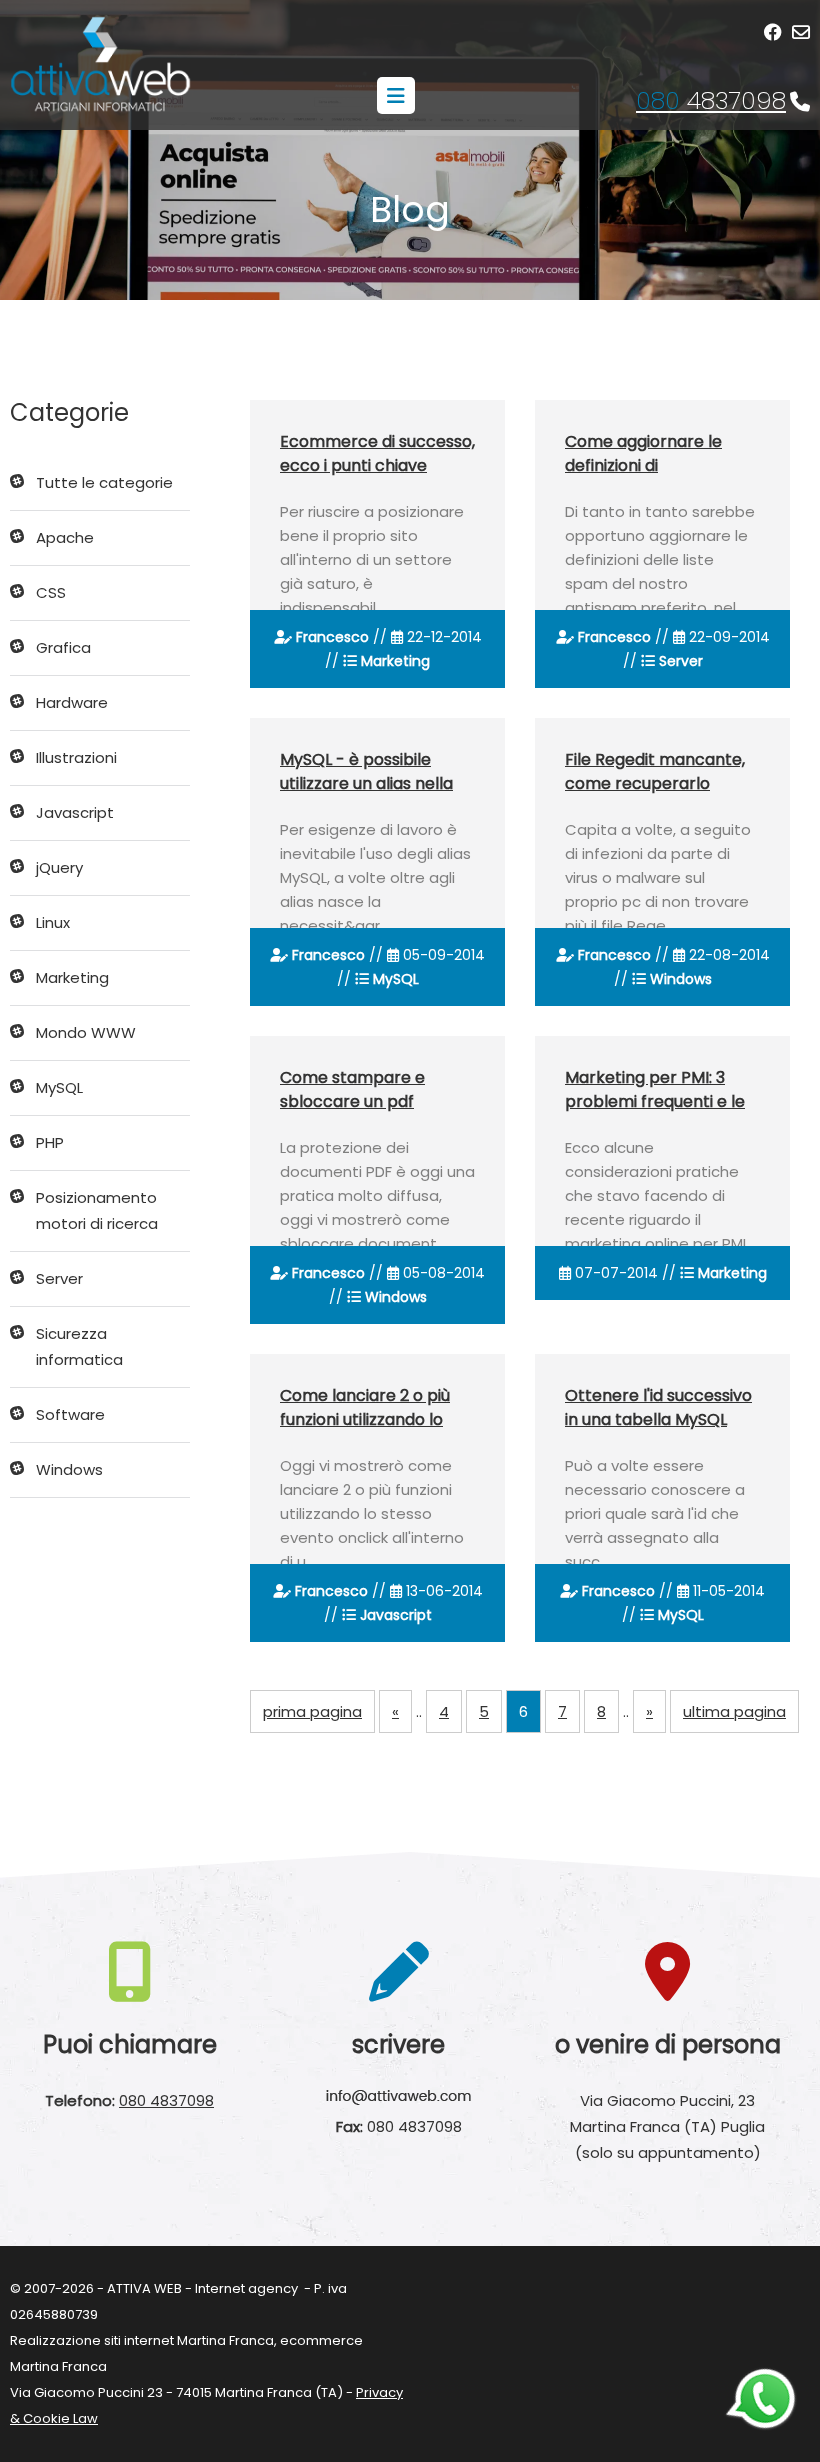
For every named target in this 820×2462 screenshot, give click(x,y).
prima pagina (312, 1711)
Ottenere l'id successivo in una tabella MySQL (658, 1407)
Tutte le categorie (104, 482)
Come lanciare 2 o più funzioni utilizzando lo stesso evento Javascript (365, 1431)
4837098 (711, 100)
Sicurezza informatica (79, 1346)
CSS (51, 592)
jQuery (59, 867)
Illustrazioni (76, 757)
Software (70, 1414)
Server (59, 1278)
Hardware (72, 702)
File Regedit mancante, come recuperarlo (655, 771)
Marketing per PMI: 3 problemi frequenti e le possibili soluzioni (655, 1101)
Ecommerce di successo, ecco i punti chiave (377, 453)
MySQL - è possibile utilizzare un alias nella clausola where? (366, 783)
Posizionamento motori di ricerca (97, 1210)
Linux (53, 922)
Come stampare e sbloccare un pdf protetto (352, 1101)
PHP (50, 1142)
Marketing (72, 977)
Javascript (75, 812)
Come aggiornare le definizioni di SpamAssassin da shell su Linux (653, 477)
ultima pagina (734, 1711)
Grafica (63, 647)
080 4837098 (166, 2100)
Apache (65, 537)
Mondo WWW (86, 1032)
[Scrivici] (801, 32)
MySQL (59, 1087)
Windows (69, 1469)
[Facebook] (773, 32)
